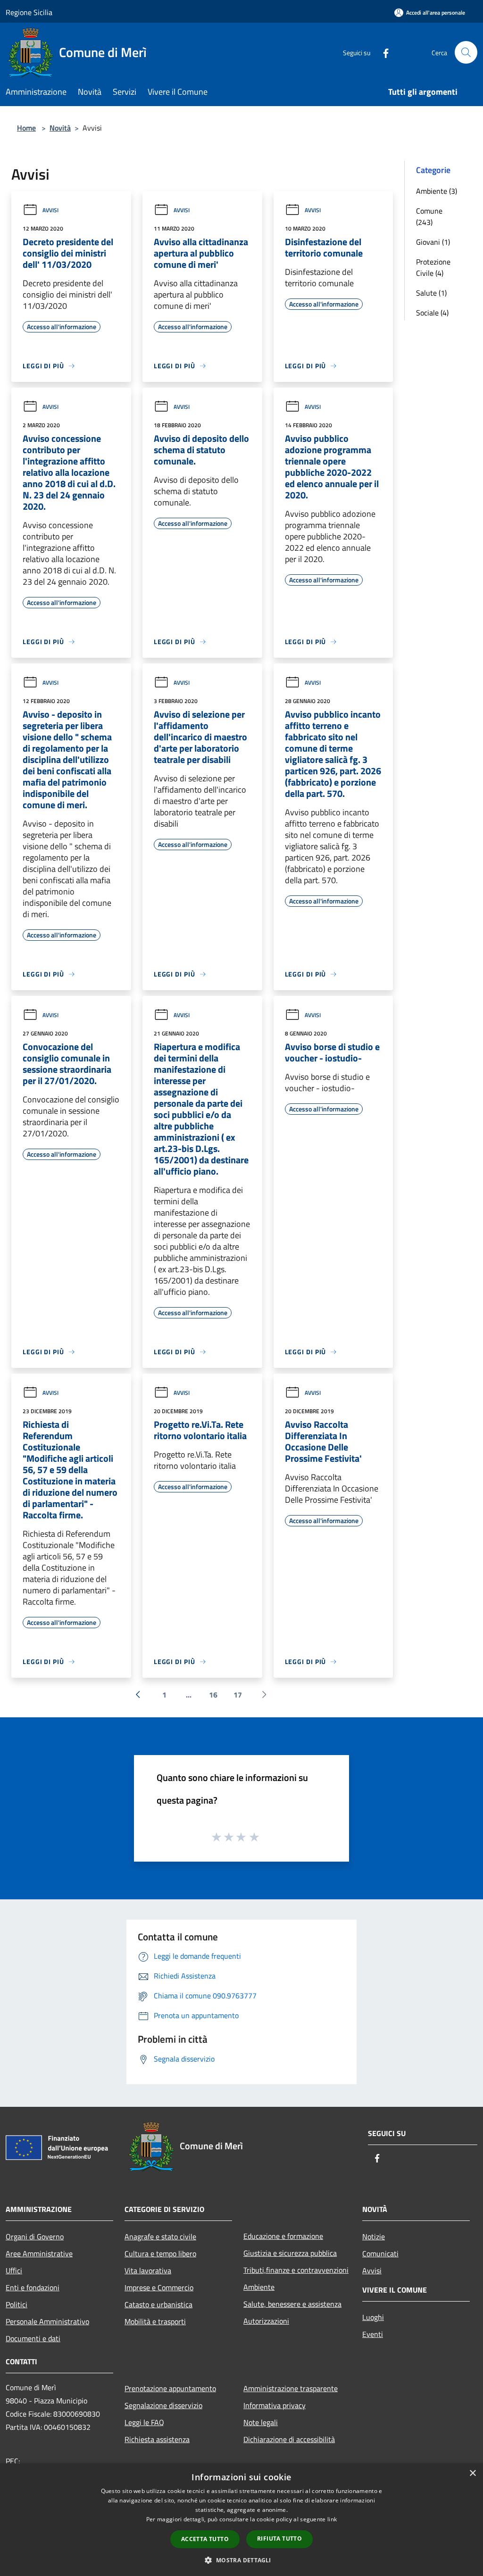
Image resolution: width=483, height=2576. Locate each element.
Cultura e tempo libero (160, 2253)
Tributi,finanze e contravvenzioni (296, 2270)
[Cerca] (466, 52)
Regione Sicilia (29, 12)
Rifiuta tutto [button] (279, 2539)
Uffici (14, 2270)
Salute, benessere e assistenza (292, 2304)
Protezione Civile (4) (433, 267)
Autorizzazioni (266, 2321)
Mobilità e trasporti (155, 2321)
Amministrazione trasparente (291, 2388)
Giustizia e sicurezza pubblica (290, 2253)
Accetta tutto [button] (205, 2539)
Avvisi (50, 210)
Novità (60, 128)
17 (238, 1695)
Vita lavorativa (148, 2270)
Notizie (374, 2236)
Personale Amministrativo (47, 2321)
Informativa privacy (275, 2405)
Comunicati (380, 2253)
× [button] (472, 2473)
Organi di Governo (35, 2236)
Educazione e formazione (283, 2236)
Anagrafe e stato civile (160, 2236)
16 (213, 1695)
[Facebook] (382, 52)
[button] (241, 2560)
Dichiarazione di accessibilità (289, 2439)
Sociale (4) (432, 313)
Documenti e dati (33, 2338)
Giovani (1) (433, 242)
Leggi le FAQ (144, 2422)
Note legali (261, 2422)
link (332, 2519)
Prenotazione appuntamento (170, 2388)
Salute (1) (431, 293)
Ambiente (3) (437, 191)
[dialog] (241, 2520)
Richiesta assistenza (157, 2439)
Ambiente (259, 2287)
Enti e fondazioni (33, 2287)
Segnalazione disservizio (163, 2405)
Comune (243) (429, 216)
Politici (17, 2304)
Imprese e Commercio (159, 2287)
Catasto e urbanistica (158, 2304)
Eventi (373, 2334)
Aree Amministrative (39, 2253)
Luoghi (373, 2317)
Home (26, 128)
